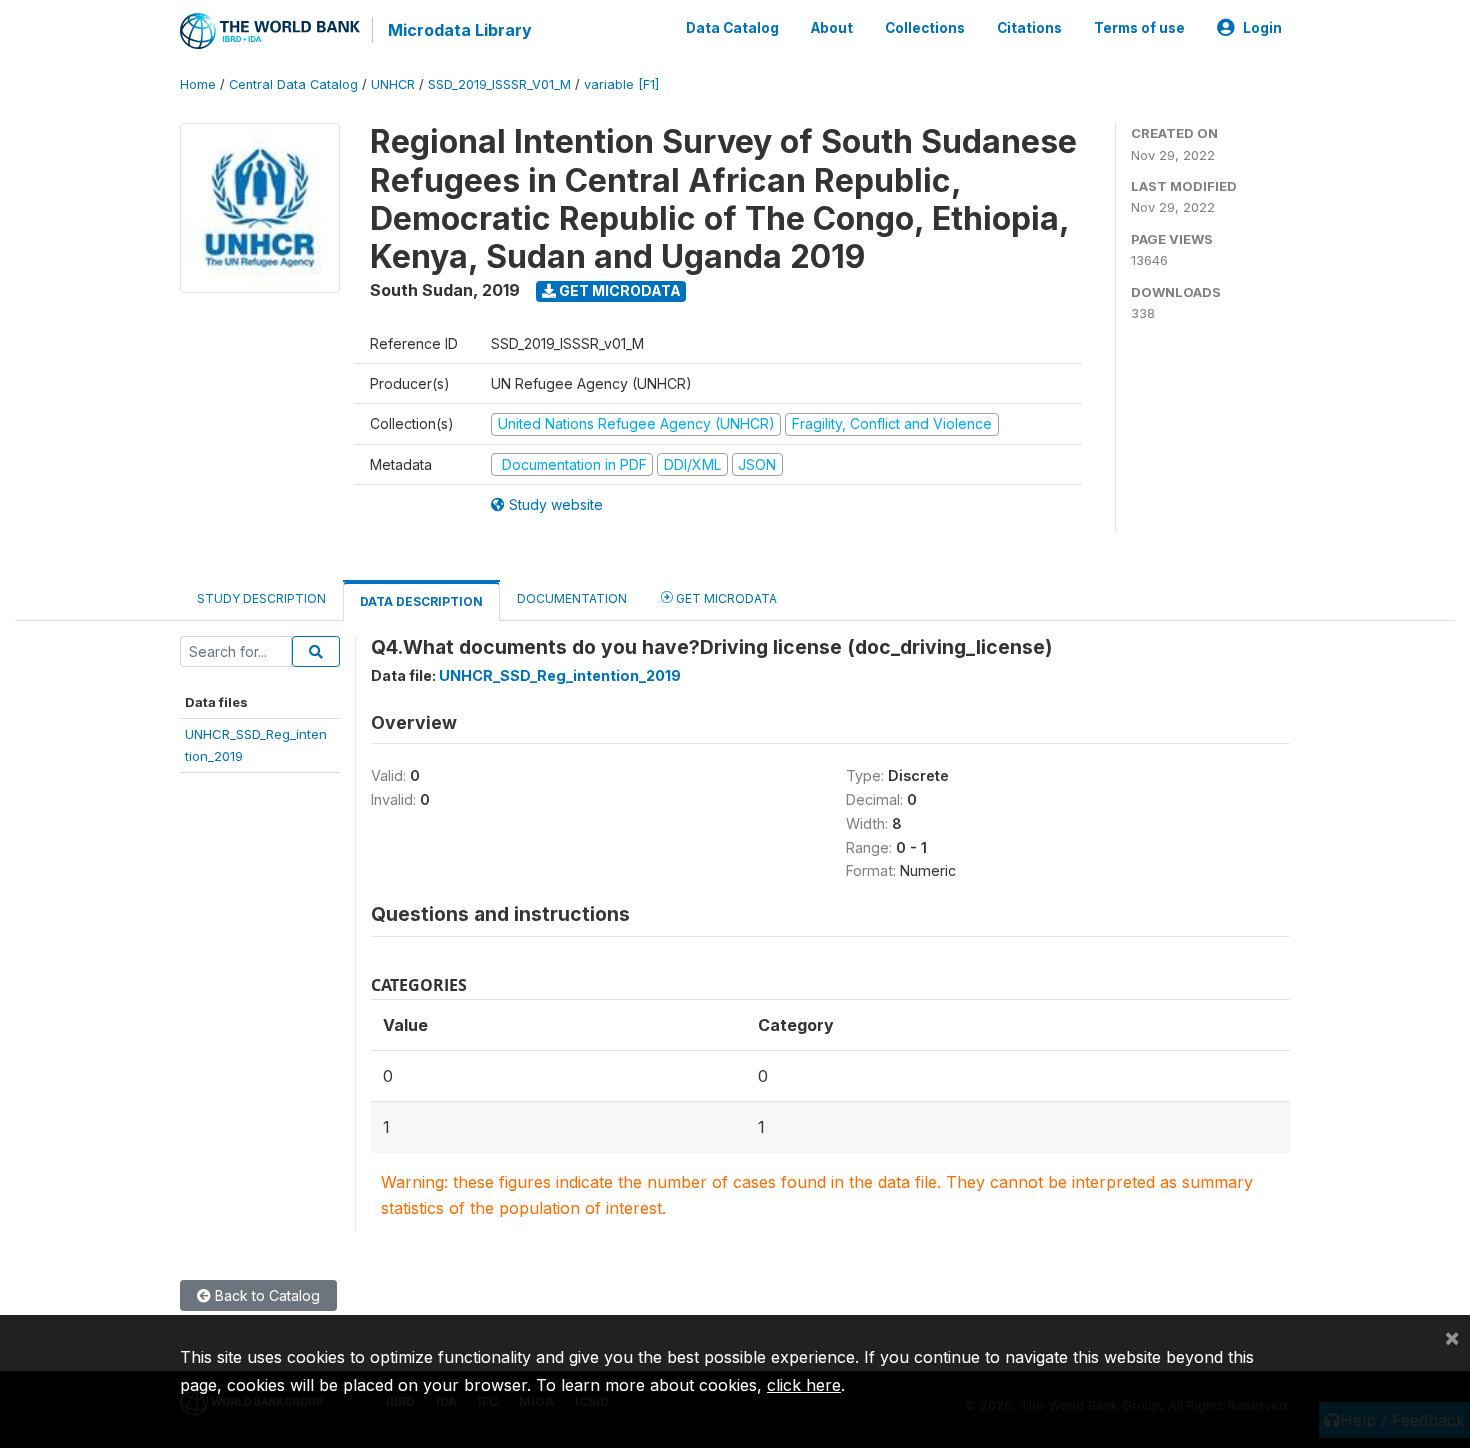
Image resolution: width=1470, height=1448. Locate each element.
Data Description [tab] (421, 601)
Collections (925, 28)
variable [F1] (621, 84)
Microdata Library (460, 30)
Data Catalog (732, 28)
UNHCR (393, 84)
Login (1262, 28)
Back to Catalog (265, 1295)
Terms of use (1139, 28)
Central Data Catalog (293, 84)
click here (804, 1385)
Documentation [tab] (572, 598)
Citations (1029, 28)
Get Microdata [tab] (725, 598)
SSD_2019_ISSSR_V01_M (499, 84)
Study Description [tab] (261, 598)
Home (198, 84)
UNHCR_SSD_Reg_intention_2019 (560, 675)
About (832, 28)
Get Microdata (618, 290)
